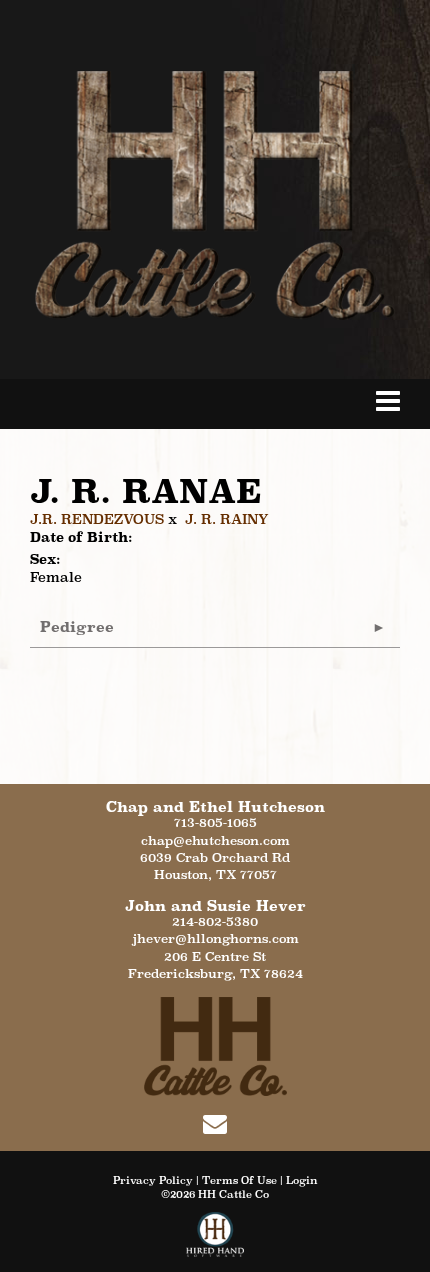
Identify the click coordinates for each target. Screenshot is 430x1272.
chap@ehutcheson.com (215, 840)
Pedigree (77, 626)
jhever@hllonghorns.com (215, 938)
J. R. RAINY (227, 519)
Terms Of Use (239, 1180)
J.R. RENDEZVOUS (97, 519)
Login (302, 1180)
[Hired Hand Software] (215, 1242)
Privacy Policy (153, 1180)
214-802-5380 (215, 921)
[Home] (215, 1044)
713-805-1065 (215, 822)
